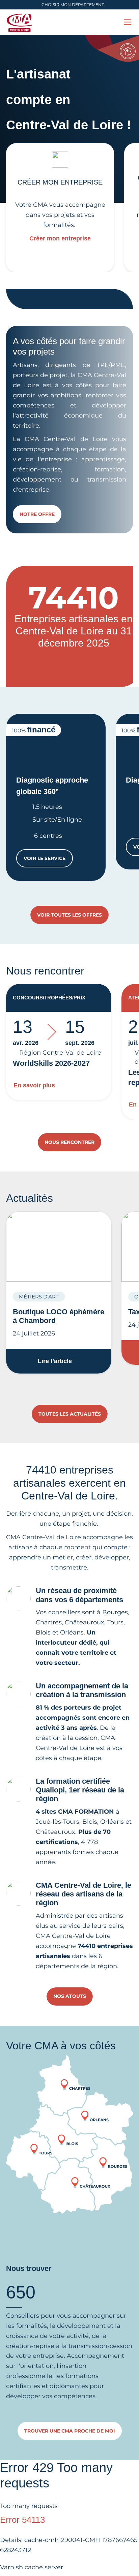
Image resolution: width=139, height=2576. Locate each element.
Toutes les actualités (70, 1414)
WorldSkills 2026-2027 (51, 1063)
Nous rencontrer (69, 1142)
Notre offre (37, 514)
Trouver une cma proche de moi (70, 2431)
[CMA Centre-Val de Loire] (20, 22)
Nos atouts (70, 1996)
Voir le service (48, 860)
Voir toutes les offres (69, 915)
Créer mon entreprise (60, 238)
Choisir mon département (73, 5)
